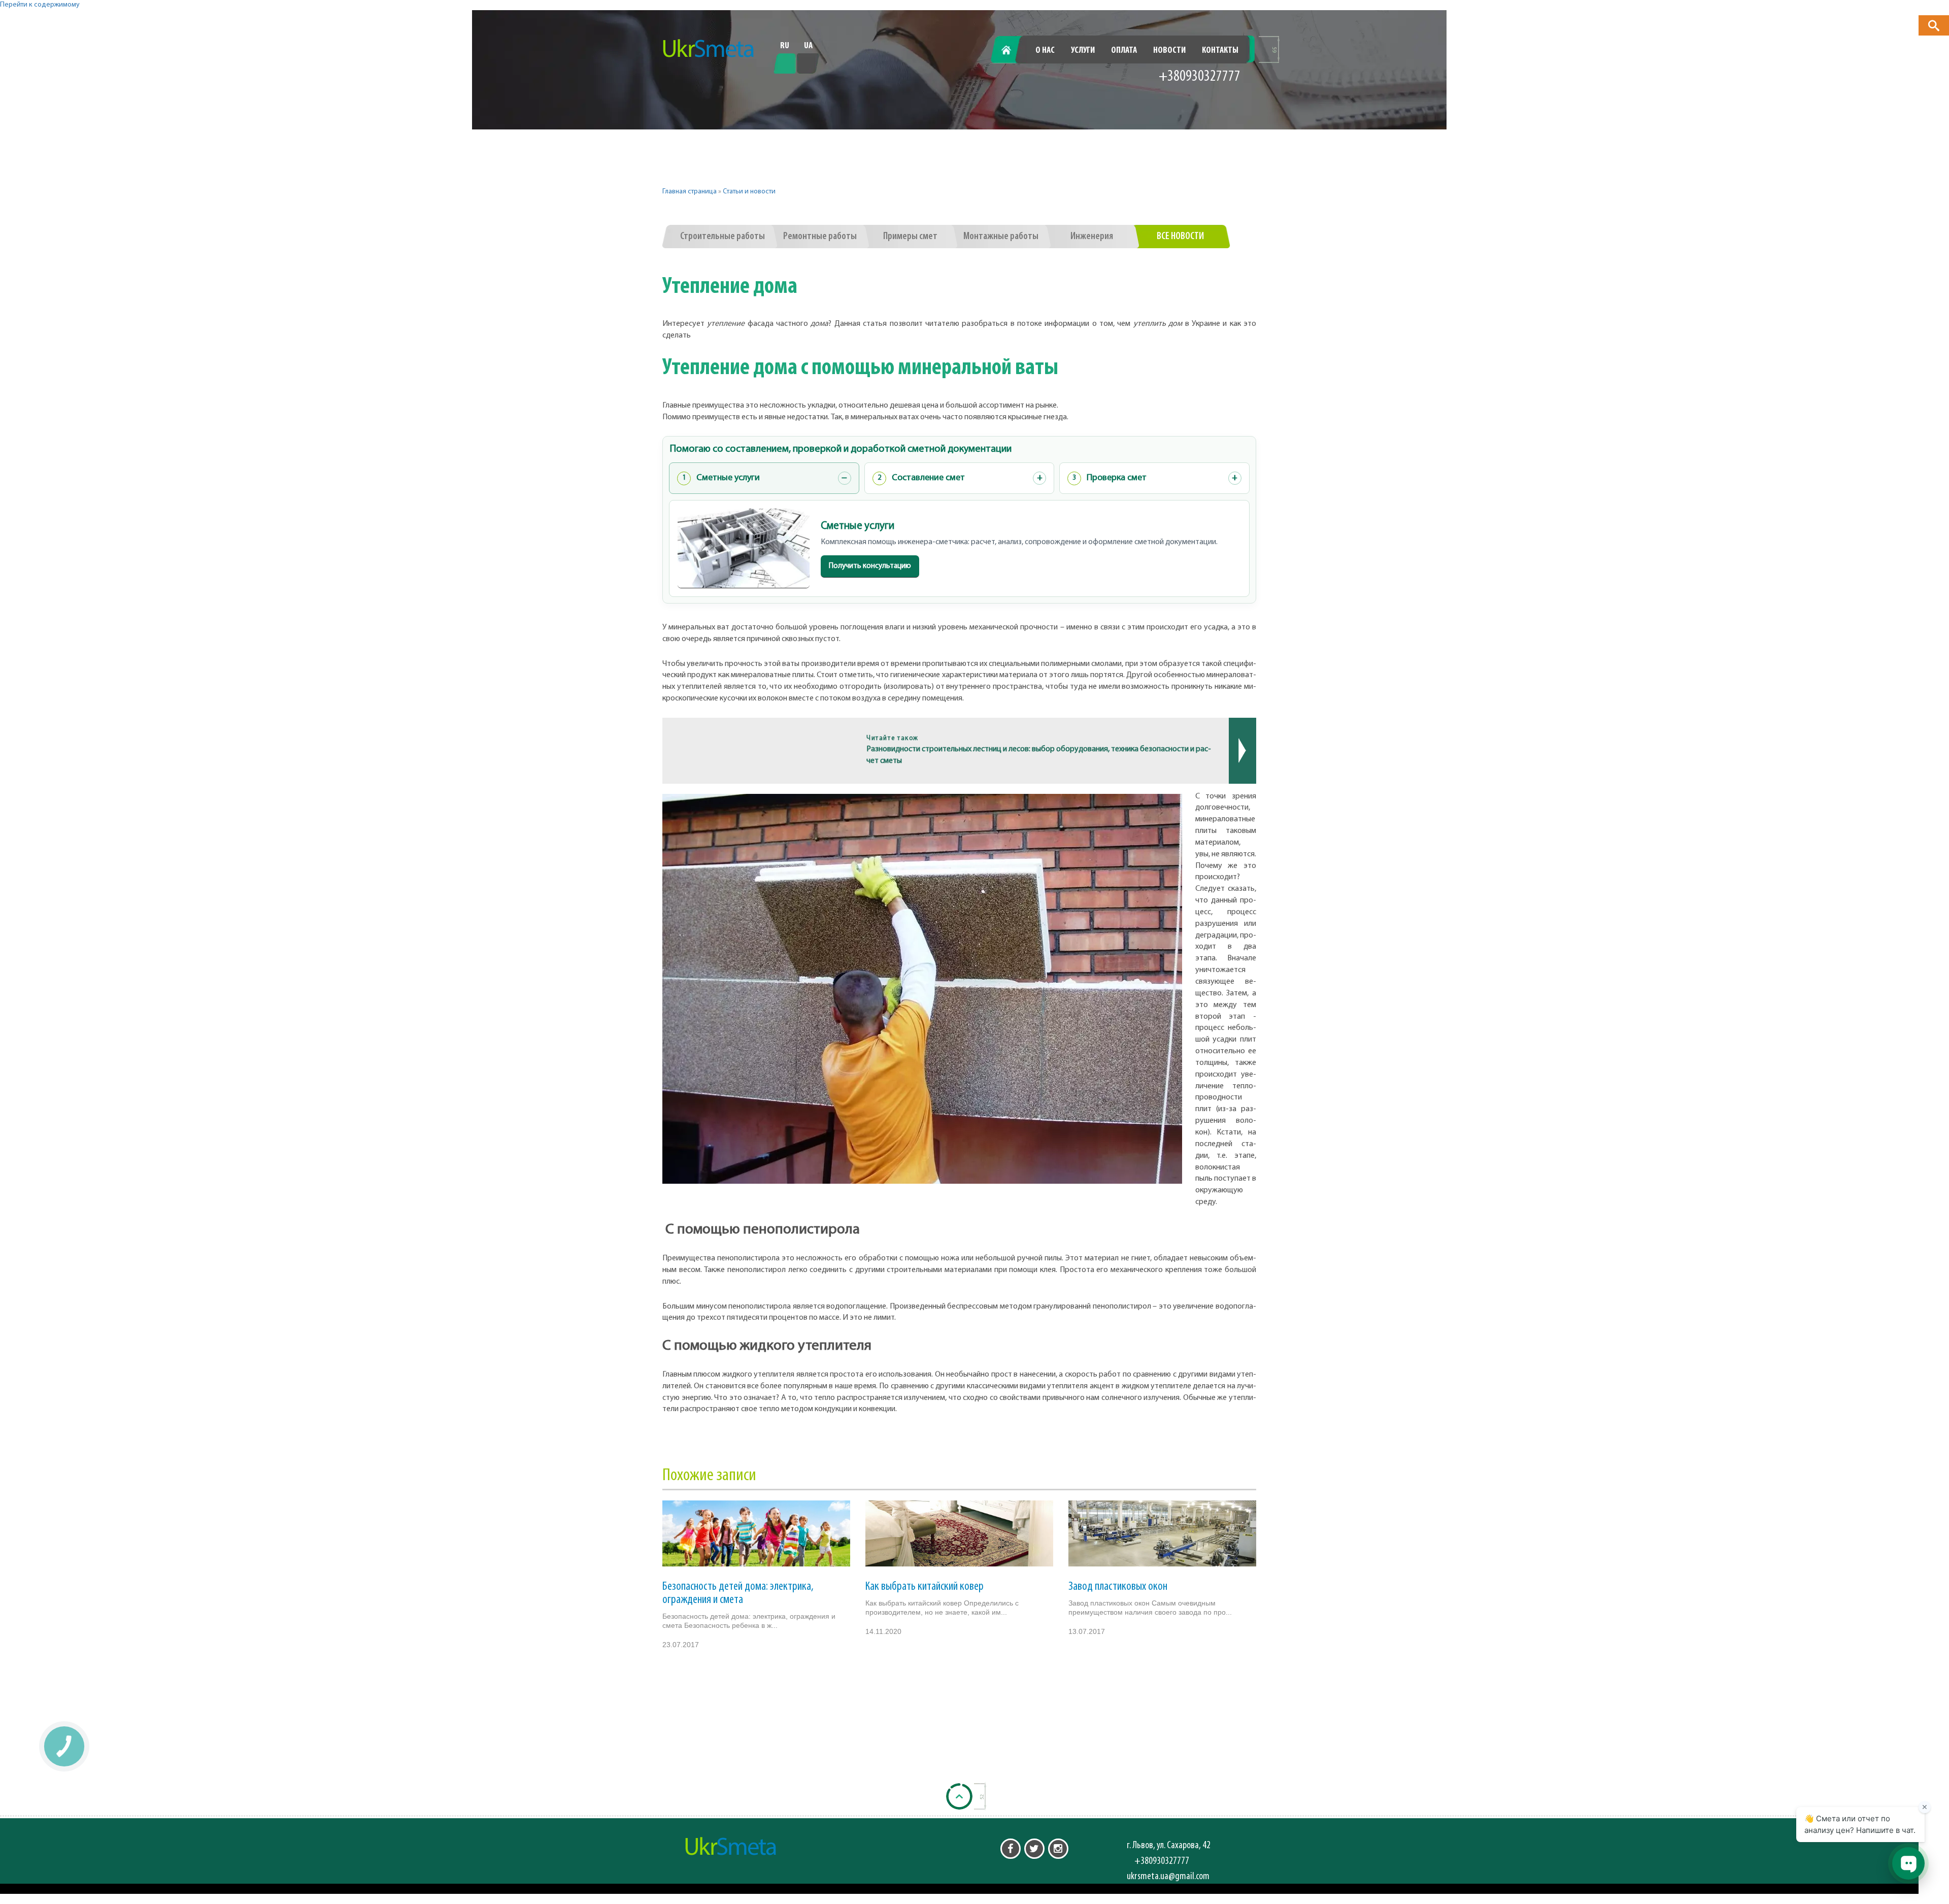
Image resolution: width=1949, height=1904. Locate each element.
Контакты (1220, 51)
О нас (1045, 51)
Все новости (1180, 237)
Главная (1012, 51)
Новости (1169, 51)
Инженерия (1092, 237)
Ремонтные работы (820, 237)
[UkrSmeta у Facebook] (1011, 1849)
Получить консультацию (870, 566)
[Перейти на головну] (709, 49)
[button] (1934, 25)
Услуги (1083, 51)
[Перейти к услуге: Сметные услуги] (744, 548)
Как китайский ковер (925, 1587)
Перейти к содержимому (40, 5)
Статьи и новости (749, 192)
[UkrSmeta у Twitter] (1034, 1849)
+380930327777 (1200, 77)
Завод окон (1118, 1587)
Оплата (1124, 51)
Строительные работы (723, 237)
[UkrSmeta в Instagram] (1058, 1849)
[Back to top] (959, 1796)
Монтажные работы (1001, 237)
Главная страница (690, 192)
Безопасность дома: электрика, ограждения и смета (738, 1593)
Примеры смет (910, 237)
